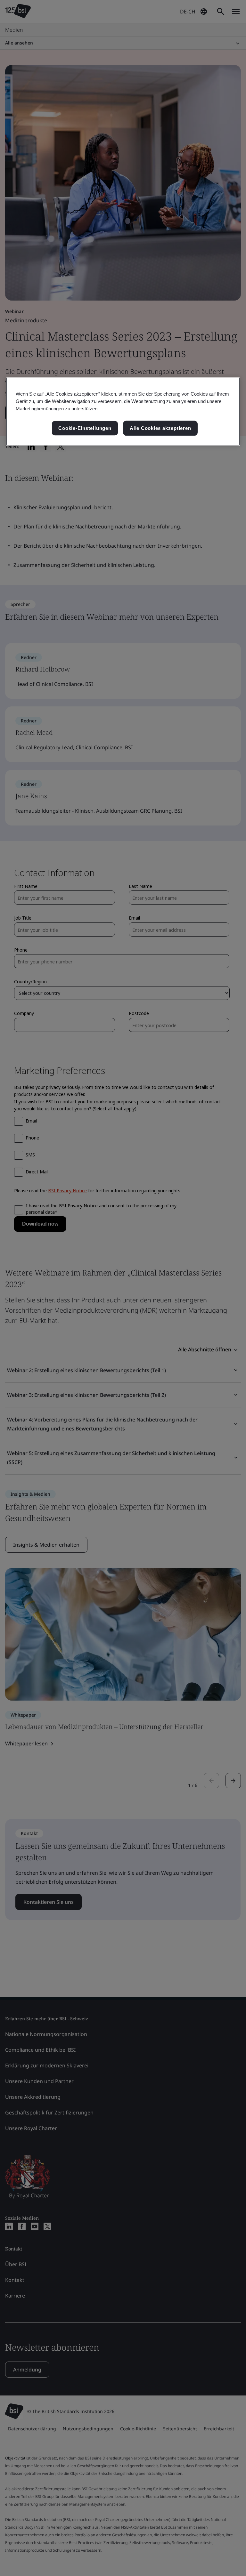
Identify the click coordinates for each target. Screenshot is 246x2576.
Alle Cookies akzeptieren (160, 428)
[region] (123, 412)
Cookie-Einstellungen (85, 428)
